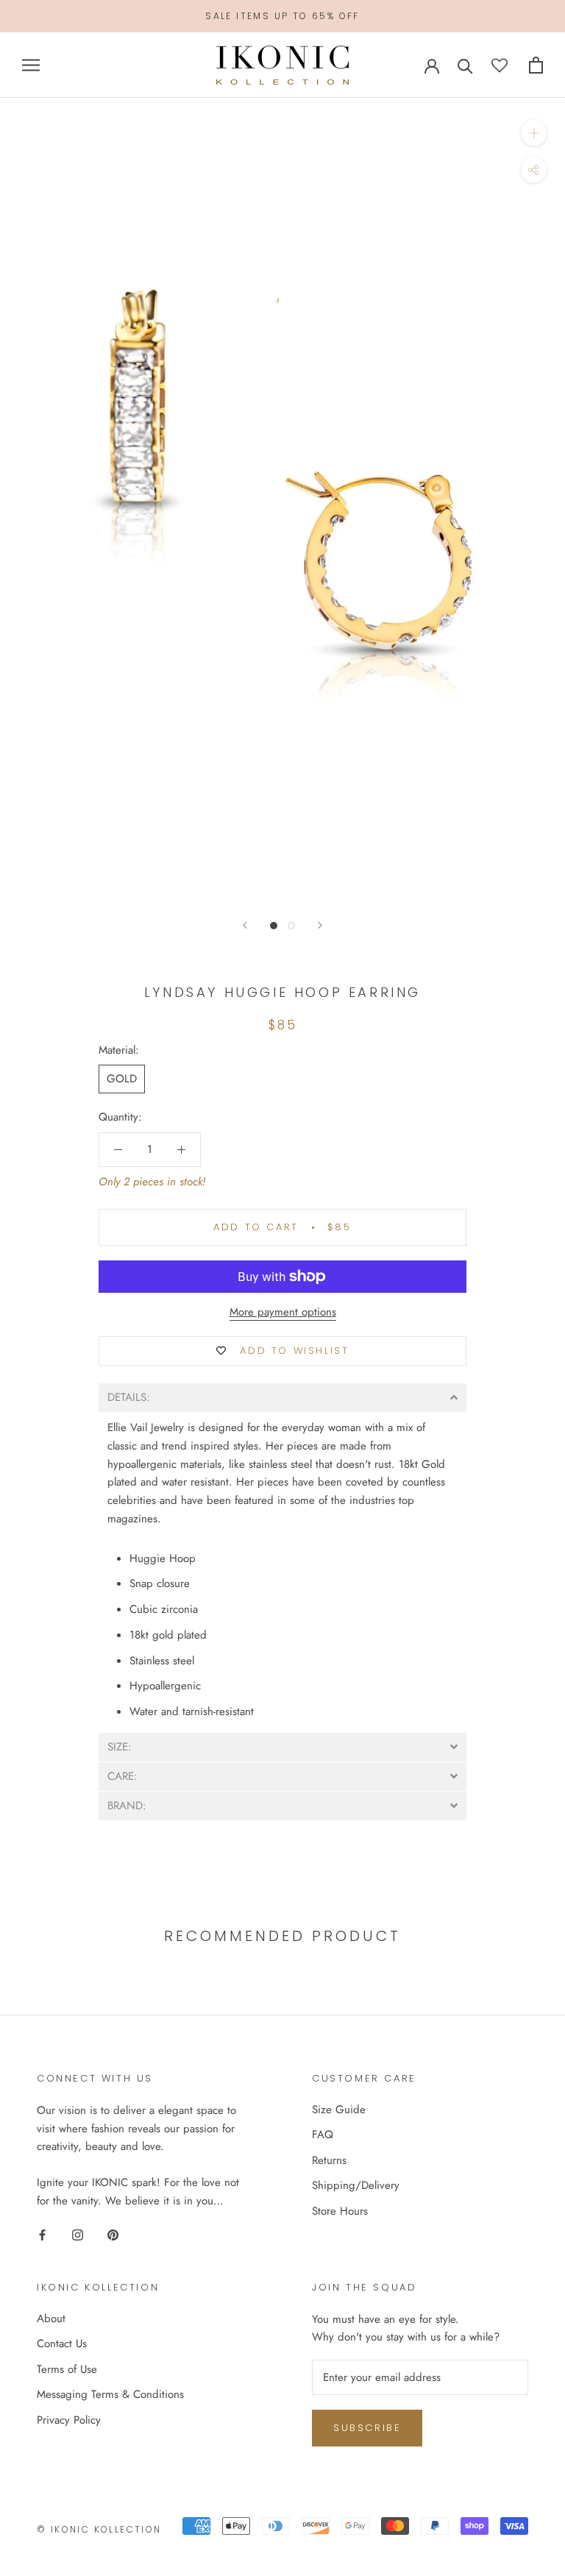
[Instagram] (78, 2234)
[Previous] (245, 925)
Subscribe (367, 2428)
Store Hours (340, 2211)
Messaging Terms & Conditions (110, 2394)
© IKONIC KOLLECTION (99, 2529)
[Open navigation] (31, 65)
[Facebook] (42, 2234)
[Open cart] (536, 65)
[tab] (282, 1398)
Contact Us (62, 2343)
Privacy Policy (69, 2420)
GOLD (122, 1079)
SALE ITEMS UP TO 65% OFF (282, 16)
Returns (329, 2160)
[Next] (320, 925)
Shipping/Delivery (356, 2185)
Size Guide (339, 2110)
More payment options (283, 1312)
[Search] (465, 65)
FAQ (323, 2135)
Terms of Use (67, 2369)
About (51, 2318)
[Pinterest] (113, 2234)
